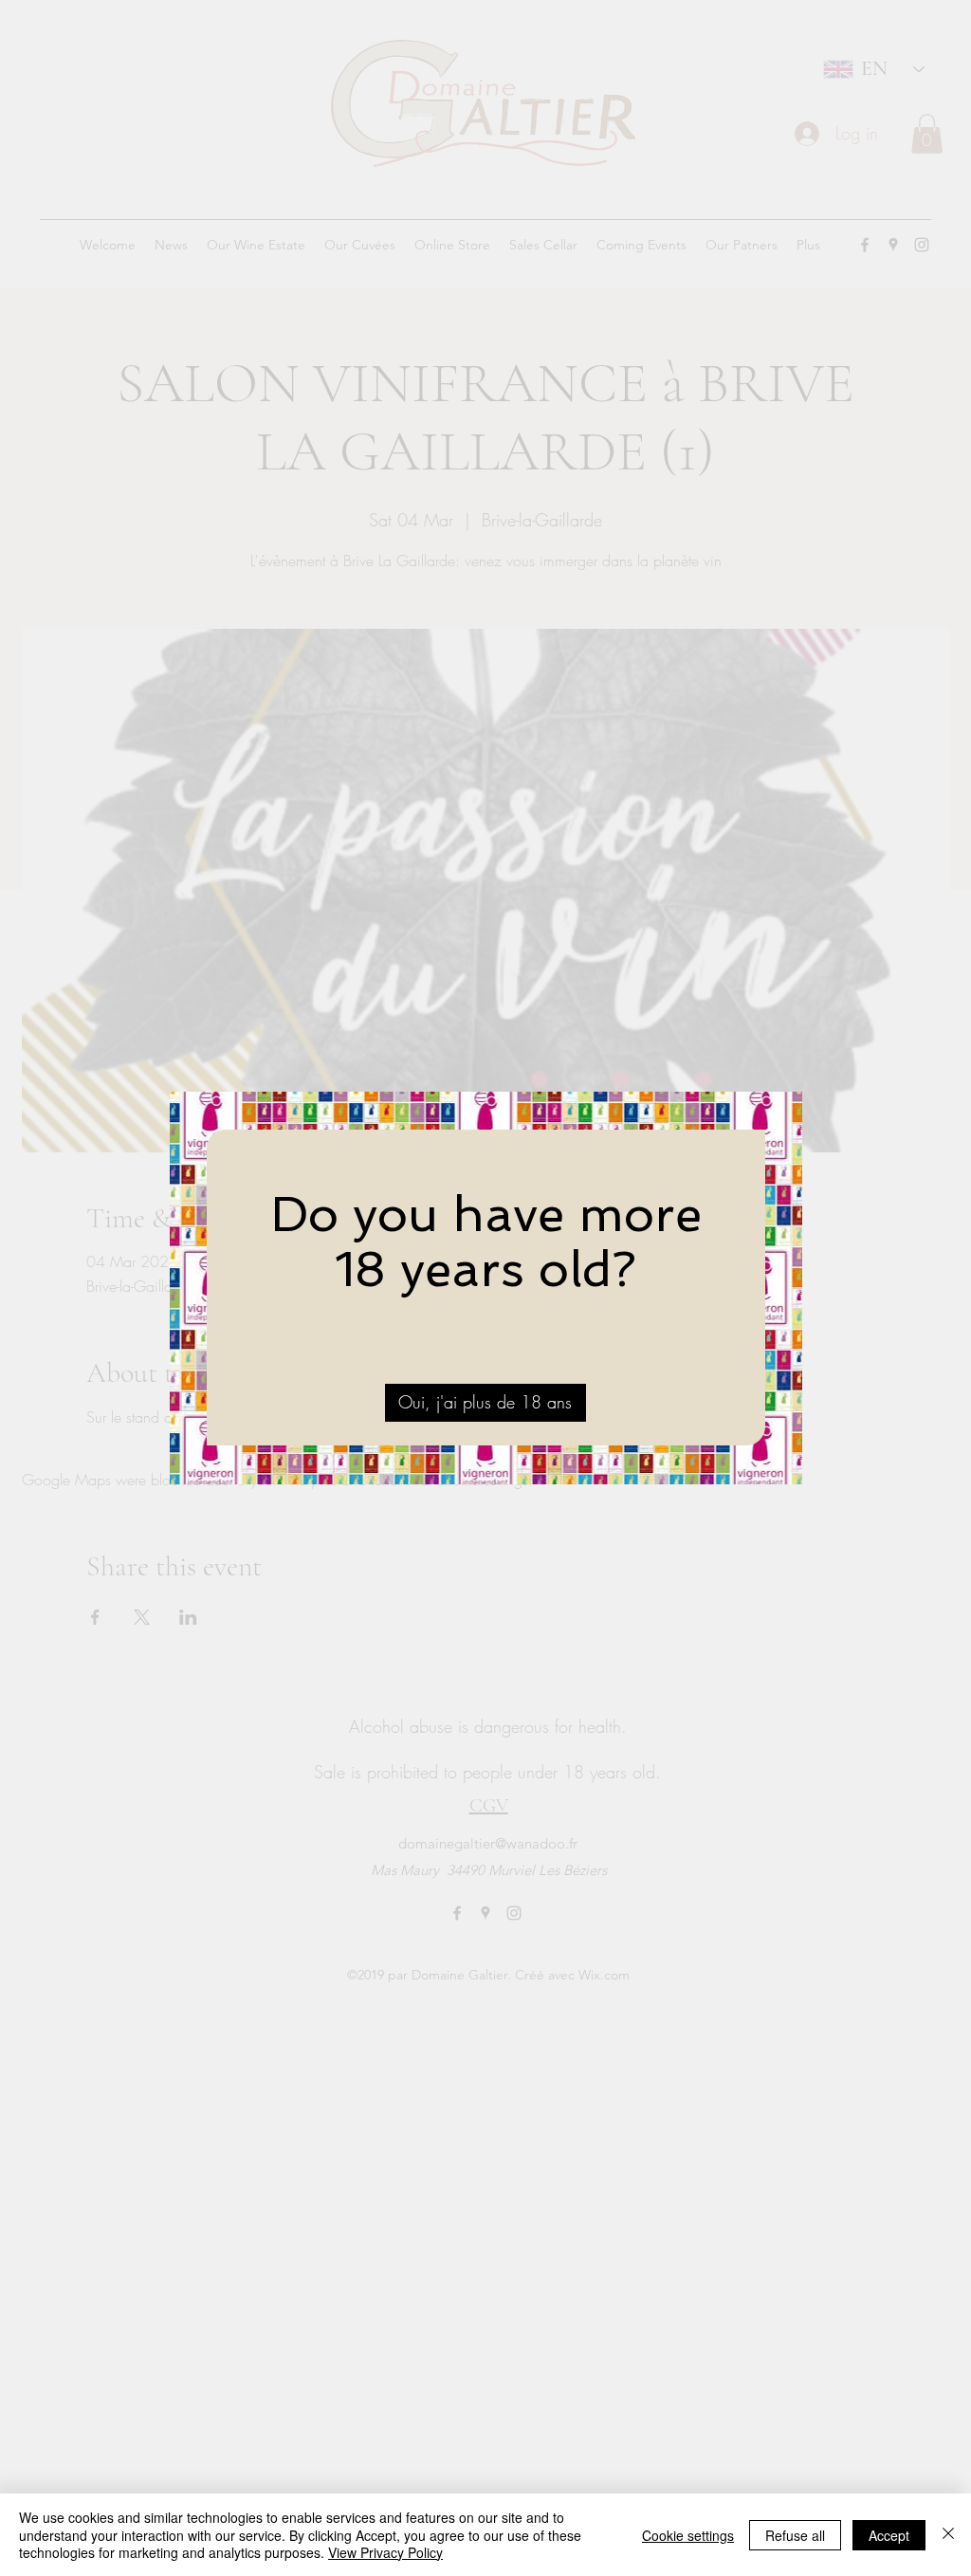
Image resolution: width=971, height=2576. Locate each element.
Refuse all (795, 2535)
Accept (889, 2535)
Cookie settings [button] (688, 2535)
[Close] (948, 2535)
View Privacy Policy (385, 2552)
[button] (485, 1403)
